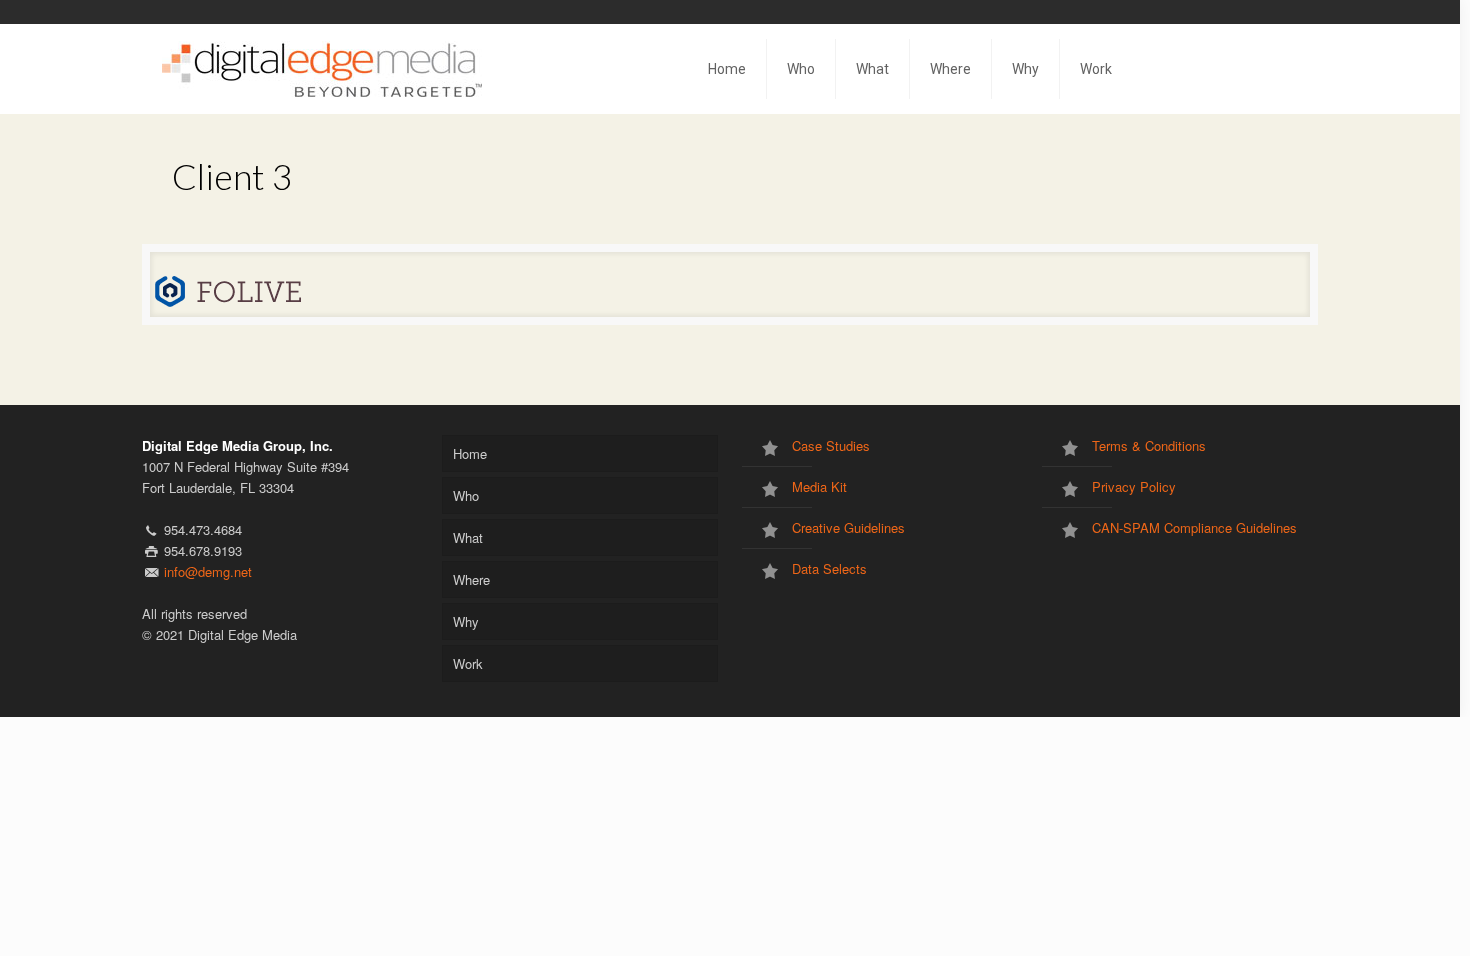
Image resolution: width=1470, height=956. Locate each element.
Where (471, 579)
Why (466, 621)
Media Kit (819, 486)
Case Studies (831, 445)
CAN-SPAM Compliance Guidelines (1194, 527)
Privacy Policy (1134, 486)
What (468, 537)
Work (468, 663)
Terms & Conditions (1149, 445)
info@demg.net (208, 571)
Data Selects (829, 568)
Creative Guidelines (848, 527)
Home (470, 453)
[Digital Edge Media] (323, 69)
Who (466, 495)
